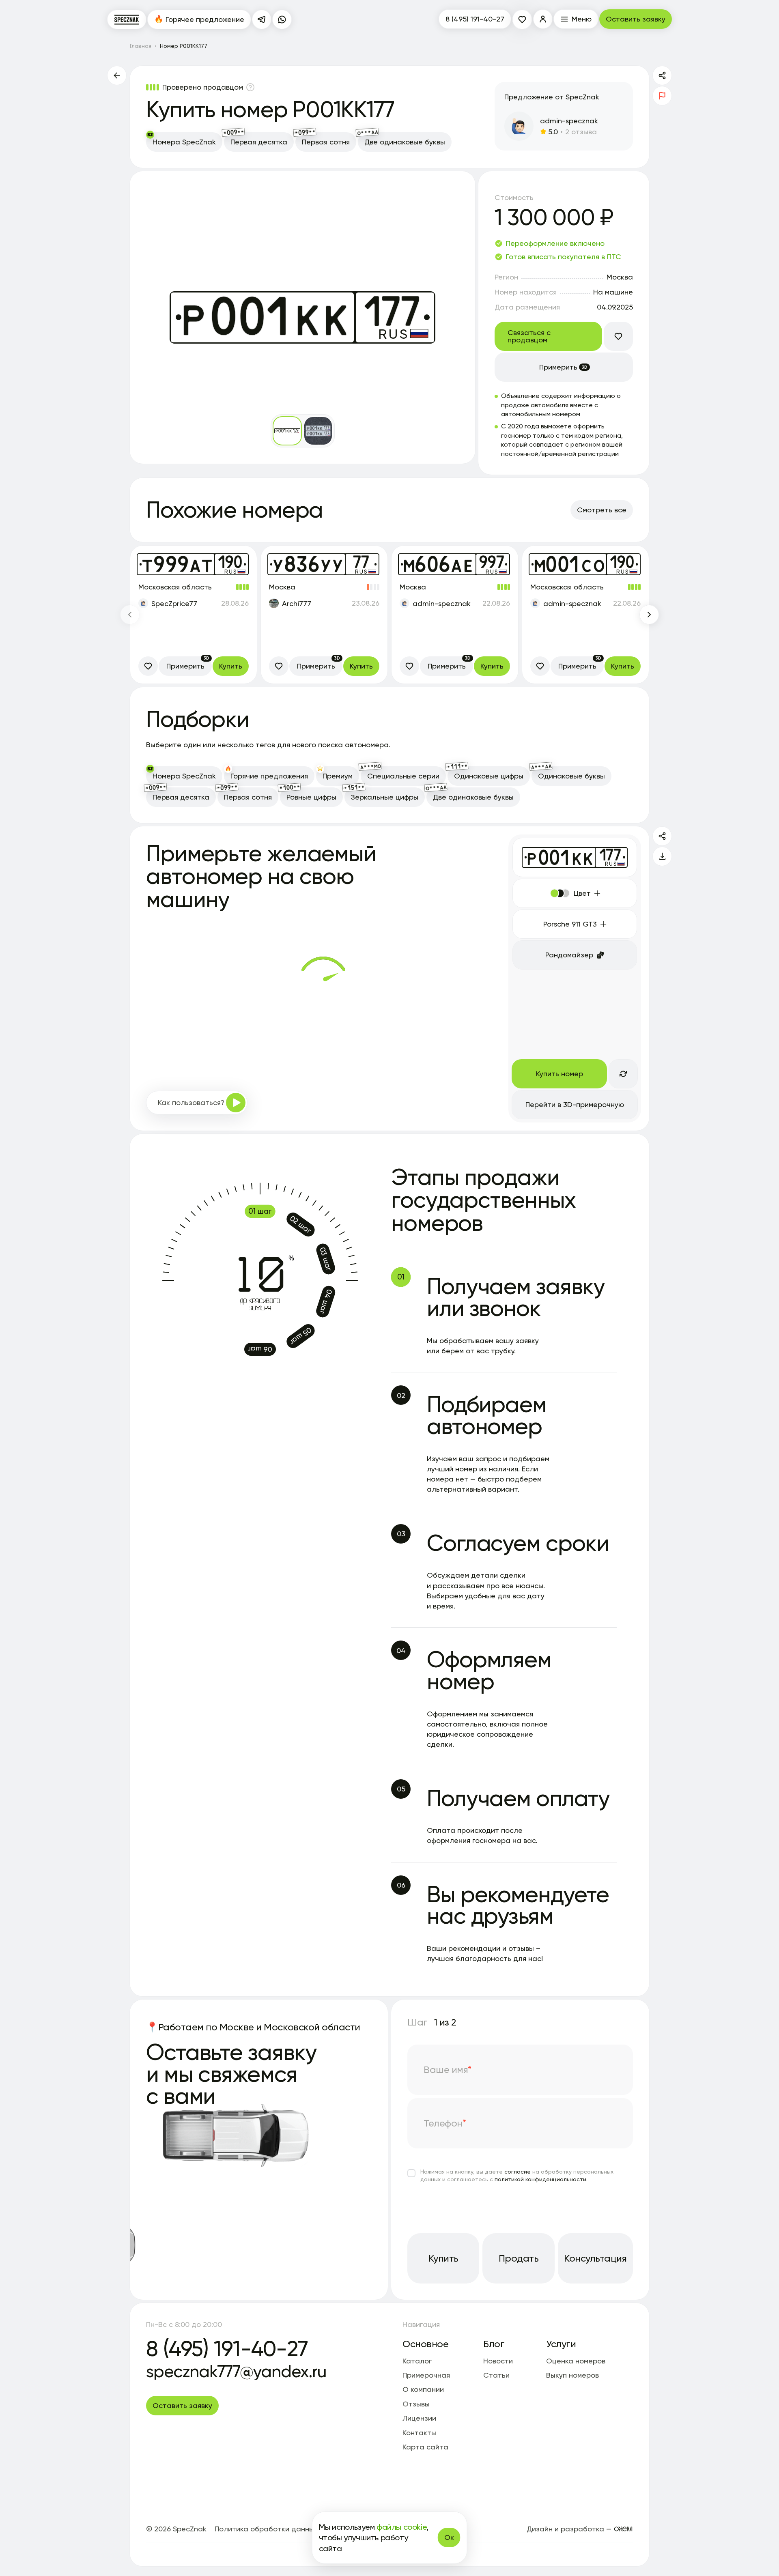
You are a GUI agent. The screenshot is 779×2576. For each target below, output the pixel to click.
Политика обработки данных (266, 2529)
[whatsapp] (282, 19)
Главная (141, 46)
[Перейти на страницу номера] (194, 615)
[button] (543, 19)
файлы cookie (401, 2527)
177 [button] (611, 855)
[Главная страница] (127, 19)
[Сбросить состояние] (623, 1074)
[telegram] (262, 19)
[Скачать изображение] (662, 856)
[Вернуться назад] (117, 75)
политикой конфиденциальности (540, 2179)
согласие (518, 2171)
